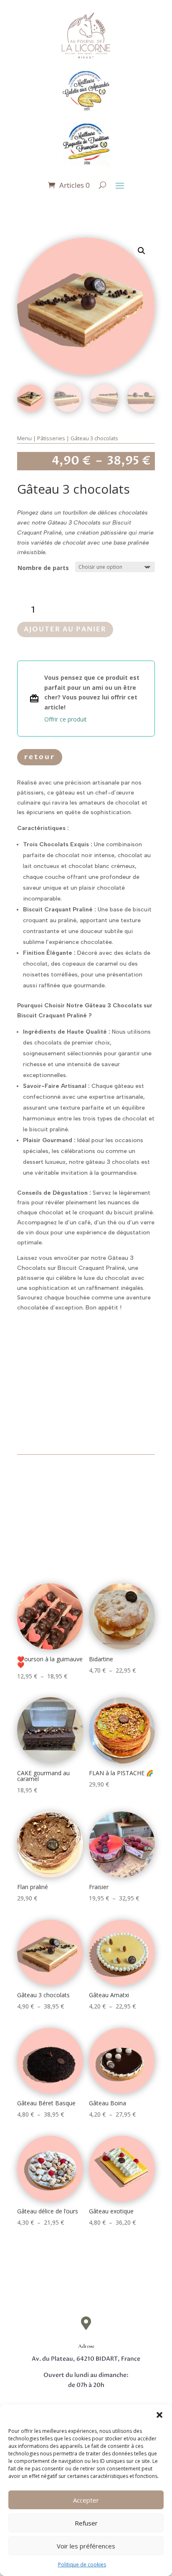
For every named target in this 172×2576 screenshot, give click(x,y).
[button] (159, 2415)
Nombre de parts (43, 568)
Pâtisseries (51, 438)
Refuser (86, 2523)
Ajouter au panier (65, 629)
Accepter (86, 2500)
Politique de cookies (82, 2565)
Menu (24, 438)
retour (40, 757)
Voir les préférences (86, 2546)
